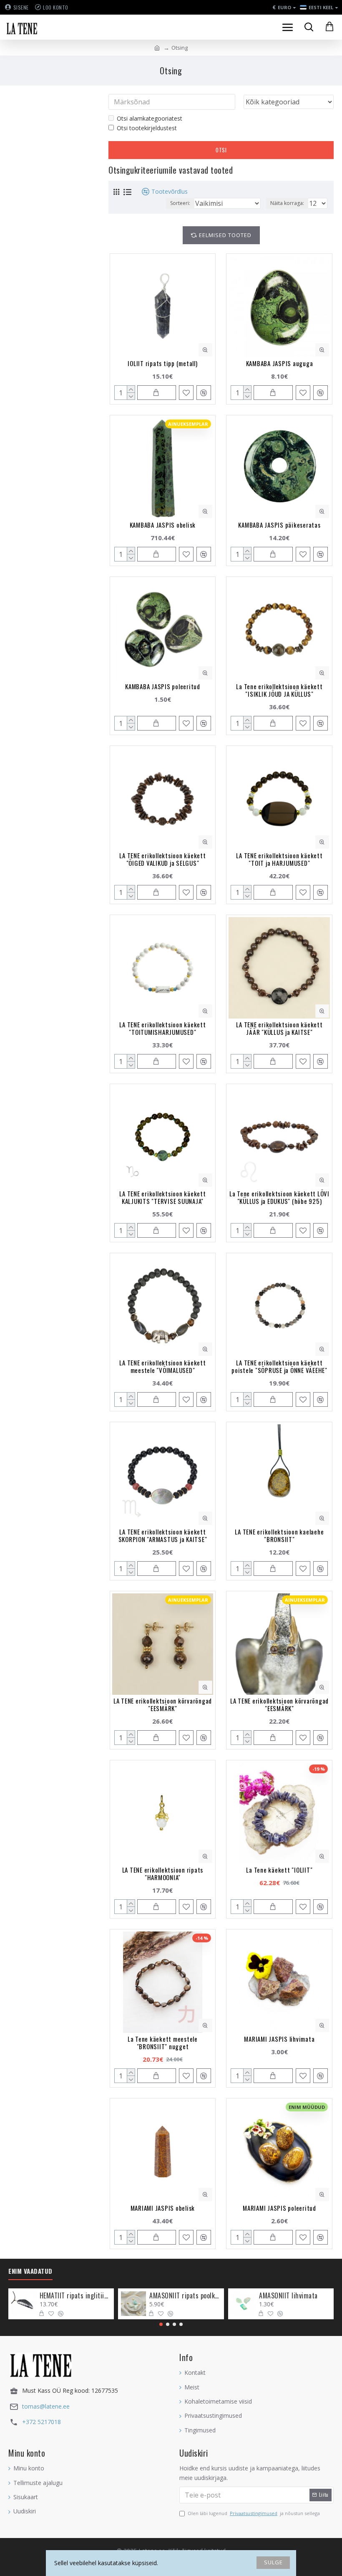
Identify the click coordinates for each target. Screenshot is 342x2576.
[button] (161, 2324)
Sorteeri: (180, 203)
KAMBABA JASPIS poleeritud (163, 686)
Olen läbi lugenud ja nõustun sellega (254, 2513)
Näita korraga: (287, 203)
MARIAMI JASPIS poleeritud (279, 2208)
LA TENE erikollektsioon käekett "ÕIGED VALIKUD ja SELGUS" (162, 859)
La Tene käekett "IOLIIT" (279, 1870)
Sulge (273, 2562)
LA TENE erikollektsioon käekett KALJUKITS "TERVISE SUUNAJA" (162, 1197)
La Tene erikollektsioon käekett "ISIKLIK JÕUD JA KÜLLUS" (279, 690)
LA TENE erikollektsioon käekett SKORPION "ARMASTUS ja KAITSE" (163, 1535)
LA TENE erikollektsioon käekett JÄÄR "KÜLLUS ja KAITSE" (279, 1028)
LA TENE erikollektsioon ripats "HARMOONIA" (163, 1873)
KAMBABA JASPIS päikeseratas (279, 525)
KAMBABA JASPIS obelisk (163, 525)
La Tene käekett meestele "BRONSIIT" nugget (163, 2043)
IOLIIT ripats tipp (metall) (162, 363)
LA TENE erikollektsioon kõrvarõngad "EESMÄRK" (163, 1704)
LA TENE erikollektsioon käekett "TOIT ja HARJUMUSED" (279, 859)
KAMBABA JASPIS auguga (280, 363)
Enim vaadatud (30, 2271)
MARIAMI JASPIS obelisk (163, 2208)
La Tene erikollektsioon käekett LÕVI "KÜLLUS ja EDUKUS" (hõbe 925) (279, 1197)
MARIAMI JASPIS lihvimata (279, 2039)
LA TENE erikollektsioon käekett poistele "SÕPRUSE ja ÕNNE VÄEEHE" (279, 1366)
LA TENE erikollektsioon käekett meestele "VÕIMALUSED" (162, 1366)
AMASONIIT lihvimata (288, 2296)
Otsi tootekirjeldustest (147, 128)
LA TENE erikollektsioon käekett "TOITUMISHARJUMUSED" (162, 1028)
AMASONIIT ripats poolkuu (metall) (185, 2296)
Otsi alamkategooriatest (150, 118)
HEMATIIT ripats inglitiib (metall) (75, 2296)
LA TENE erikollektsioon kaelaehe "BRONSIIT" (279, 1535)
